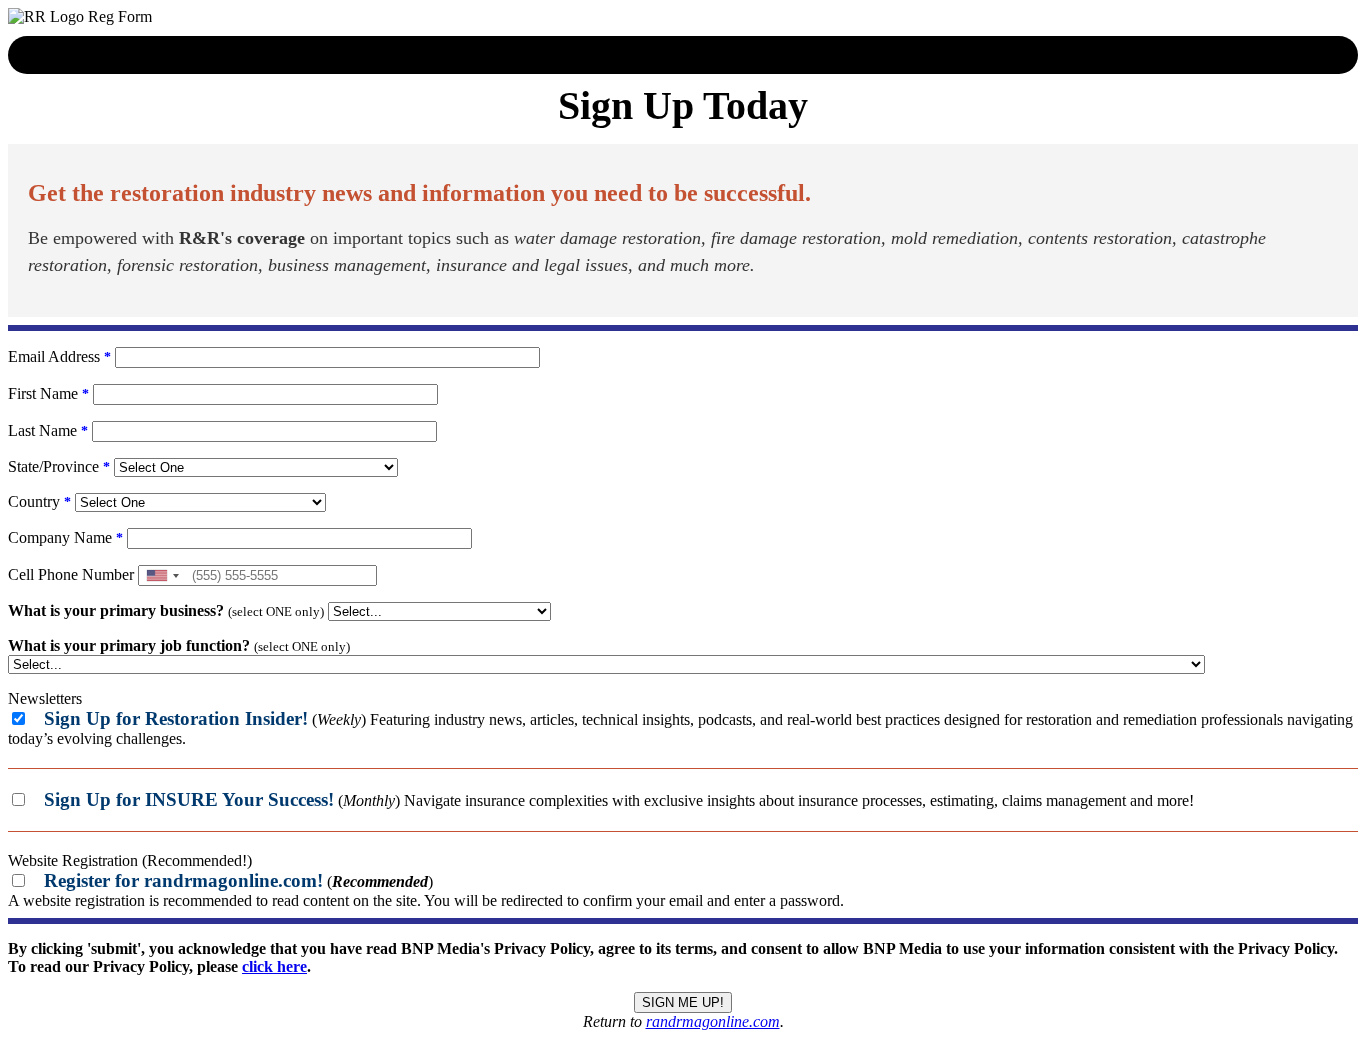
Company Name (65, 537)
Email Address (59, 356)
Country (39, 501)
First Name (48, 393)
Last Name (48, 430)
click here (274, 966)
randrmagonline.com (713, 1021)
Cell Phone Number (71, 574)
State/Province (59, 466)
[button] (162, 575)
